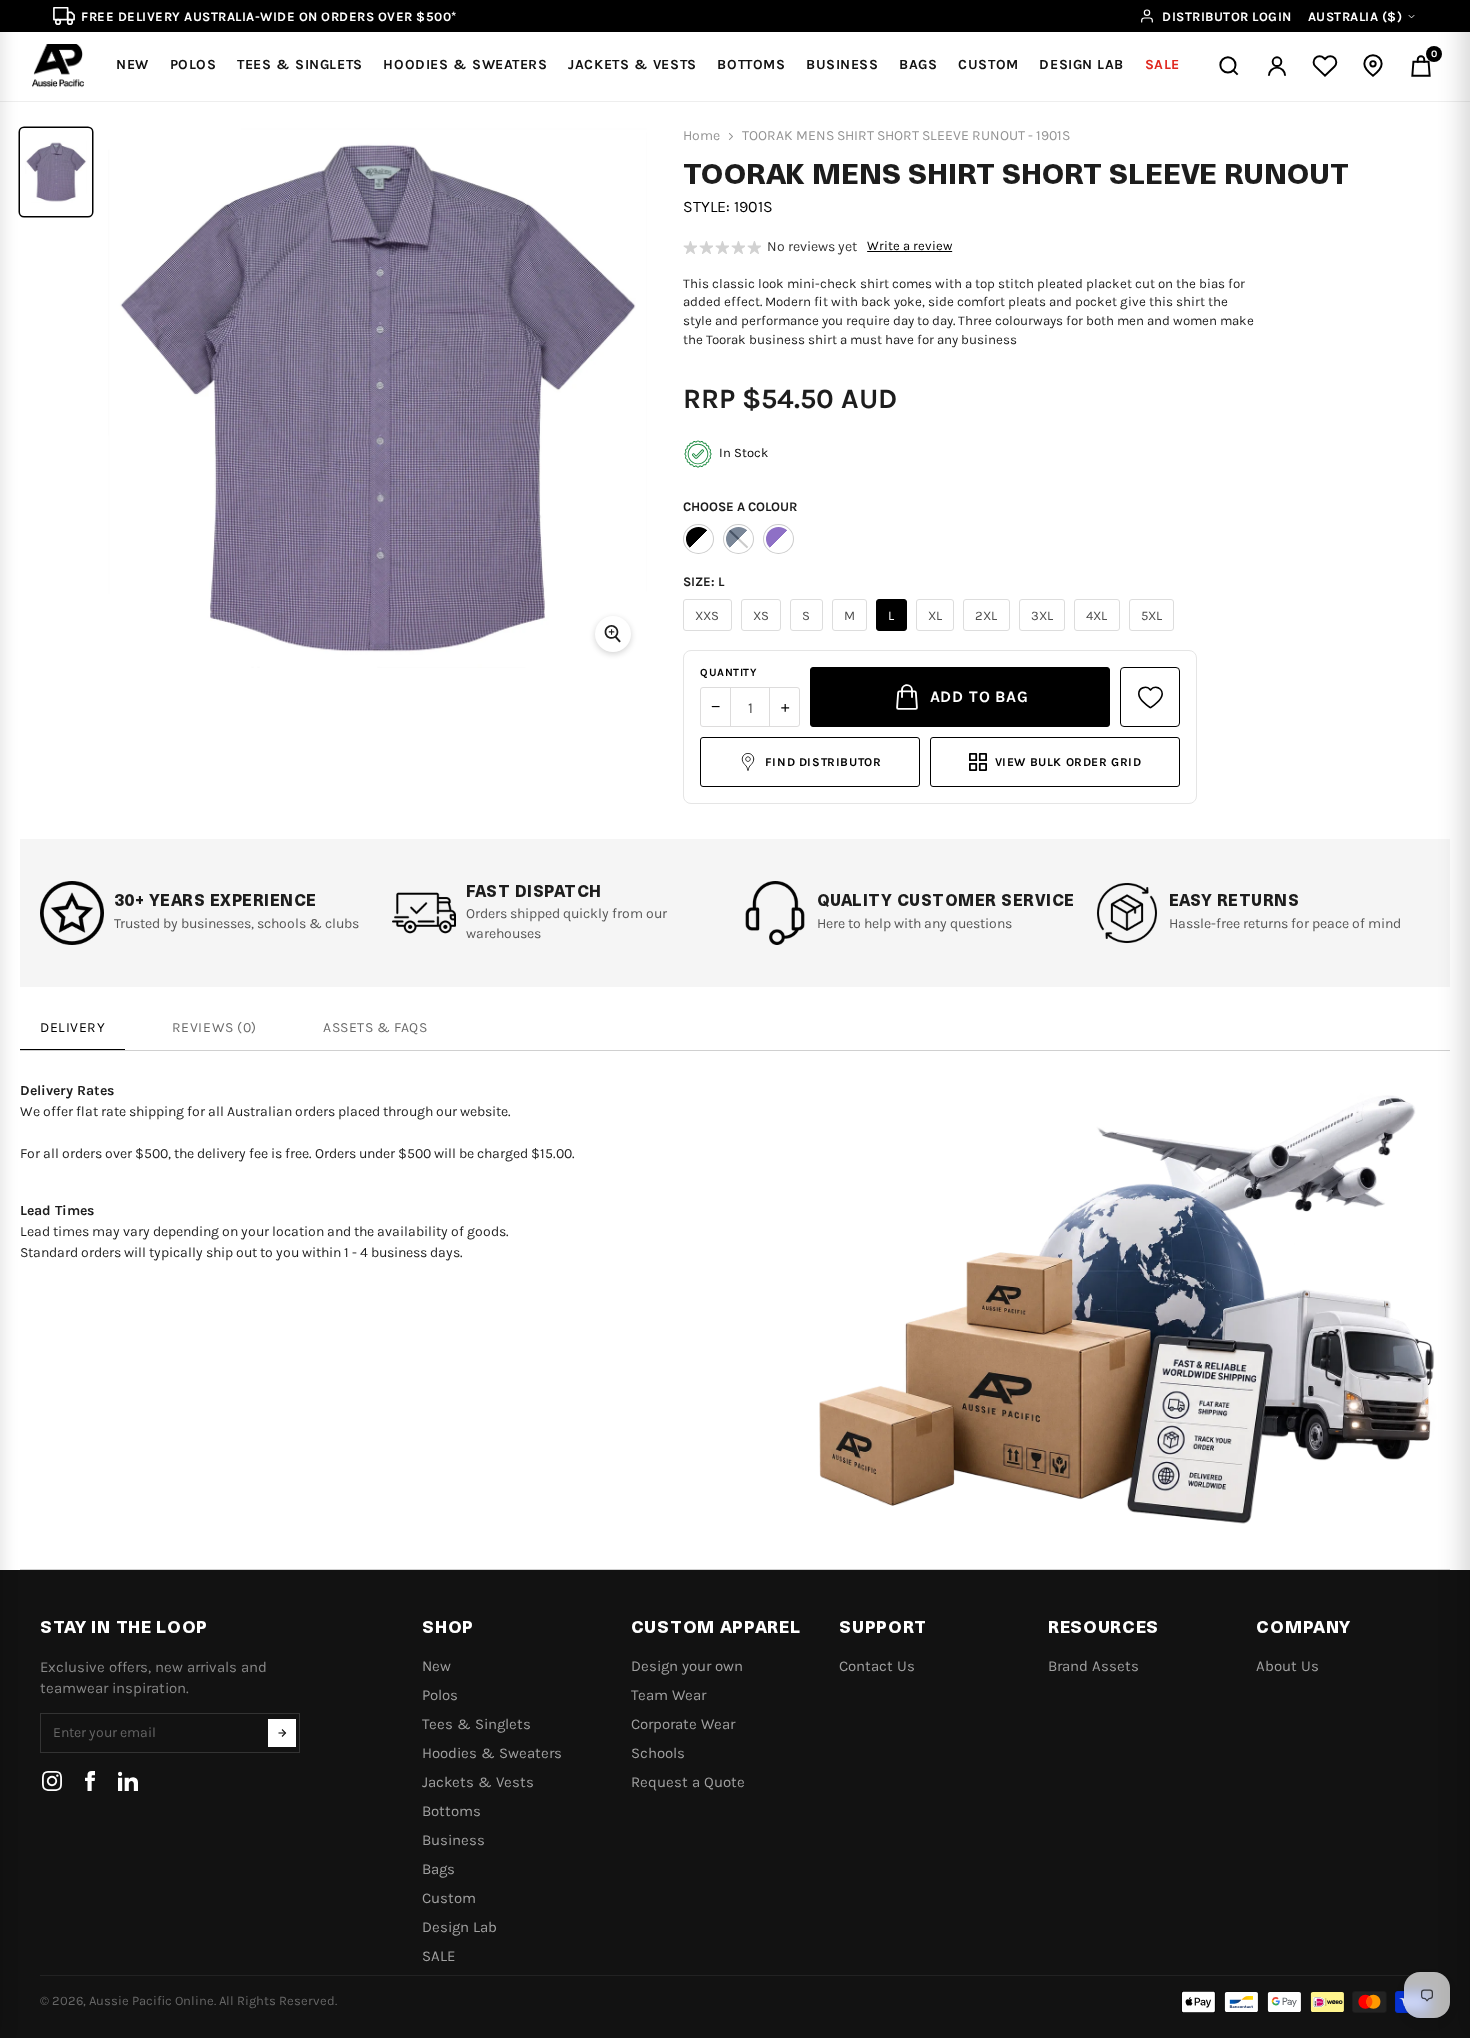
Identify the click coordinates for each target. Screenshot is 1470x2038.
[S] (809, 631)
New (436, 1666)
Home (701, 136)
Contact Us (877, 1666)
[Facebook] (90, 1781)
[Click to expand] (613, 634)
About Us (1287, 1666)
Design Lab (459, 1927)
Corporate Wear (683, 1724)
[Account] (1277, 66)
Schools (658, 1753)
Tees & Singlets (476, 1724)
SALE (438, 1956)
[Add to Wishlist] (1150, 697)
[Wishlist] (1325, 66)
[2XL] (989, 631)
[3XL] (1045, 631)
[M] (852, 631)
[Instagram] (52, 1781)
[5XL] (1154, 631)
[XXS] (710, 631)
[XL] (938, 631)
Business (453, 1840)
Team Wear (668, 1695)
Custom (449, 1898)
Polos (440, 1695)
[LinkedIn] (128, 1781)
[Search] (1229, 66)
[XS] (764, 631)
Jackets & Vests (478, 1782)
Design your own (687, 1666)
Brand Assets (1093, 1666)
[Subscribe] (282, 1733)
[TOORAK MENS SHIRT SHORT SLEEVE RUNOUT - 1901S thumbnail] (56, 172)
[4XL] (1099, 631)
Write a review (909, 246)
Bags (438, 1869)
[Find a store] (1373, 66)
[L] (894, 631)
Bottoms (451, 1811)
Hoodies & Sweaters (492, 1753)
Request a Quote (688, 1782)
